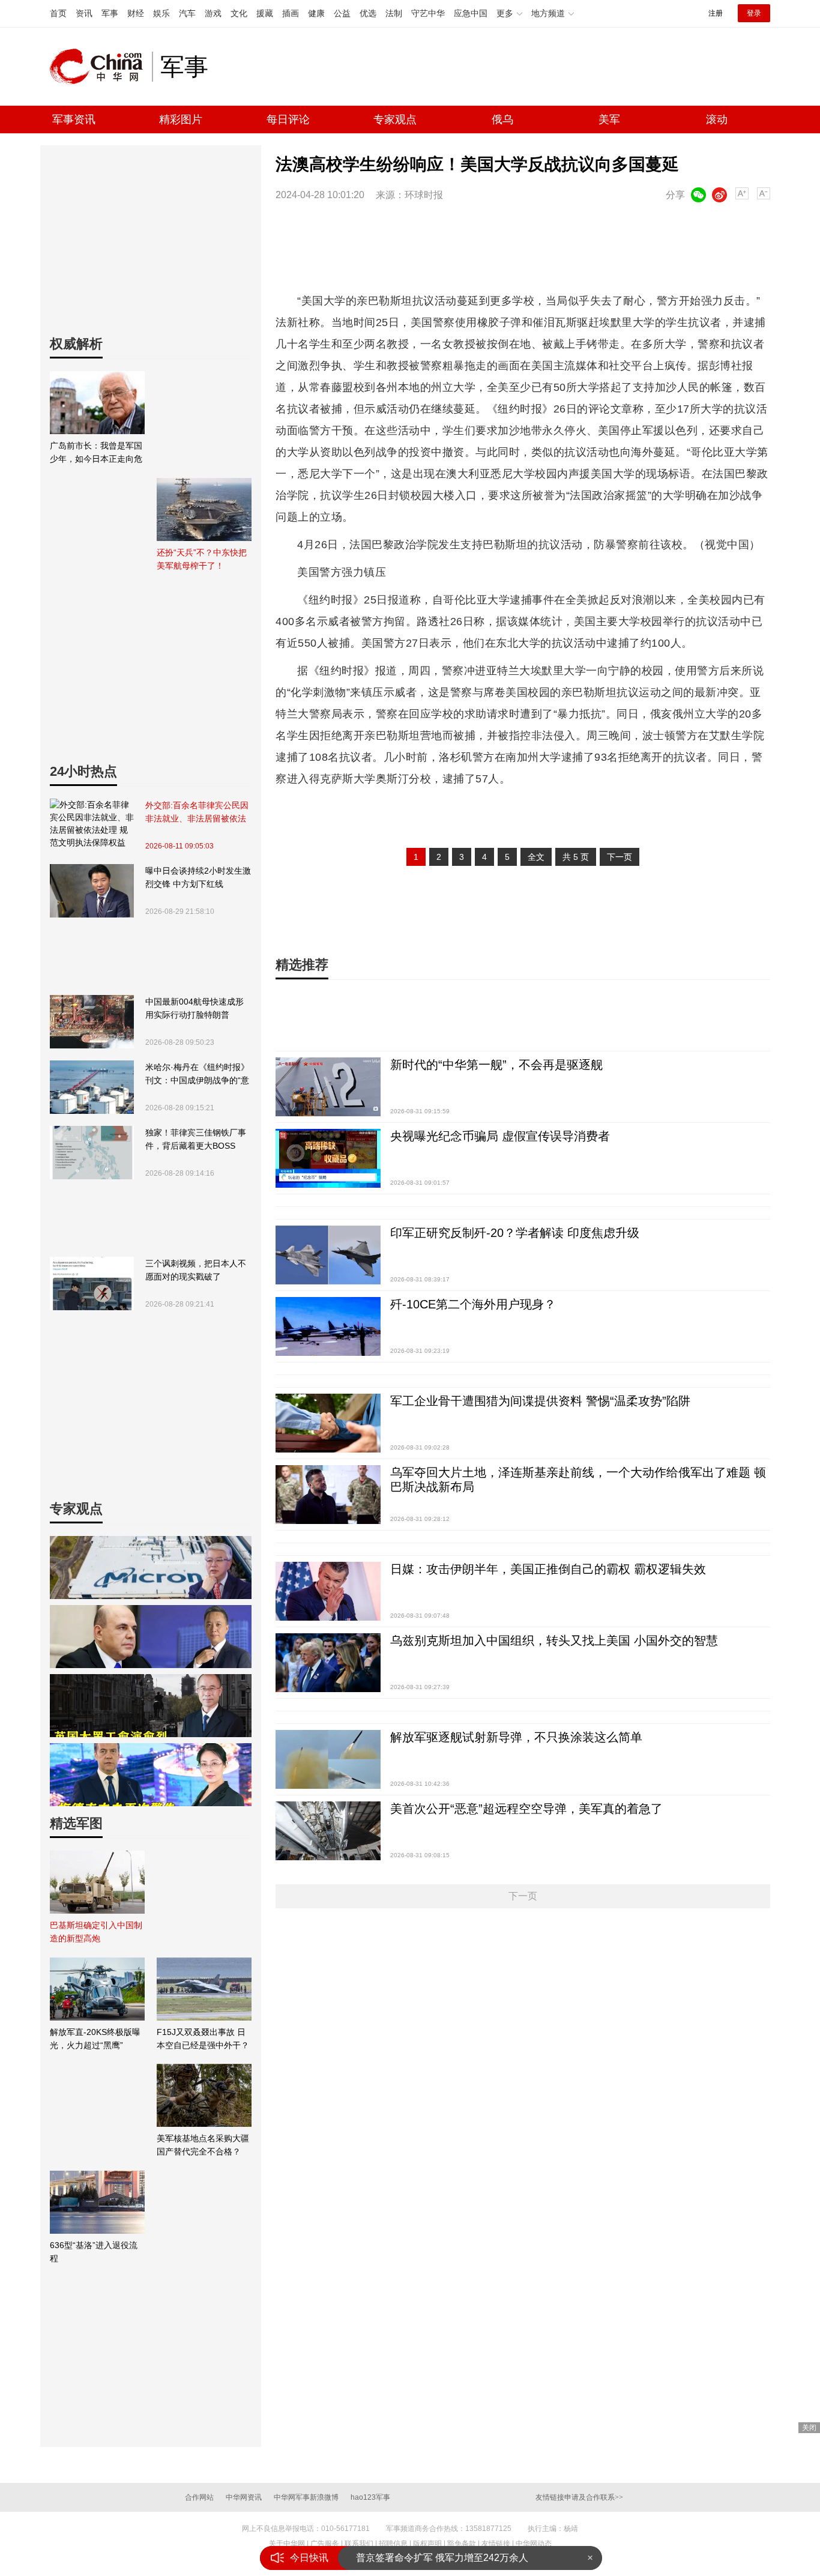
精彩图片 (181, 119)
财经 (136, 13)
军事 (110, 13)
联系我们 (359, 2544)
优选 (368, 13)
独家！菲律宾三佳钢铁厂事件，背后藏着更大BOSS (196, 1139)
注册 (716, 13)
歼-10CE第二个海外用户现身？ (473, 1304)
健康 (316, 13)
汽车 (187, 13)
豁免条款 (462, 2544)
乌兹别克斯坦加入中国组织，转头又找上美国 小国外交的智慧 (554, 1640)
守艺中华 (428, 13)
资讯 (84, 13)
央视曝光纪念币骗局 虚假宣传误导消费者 (500, 1136)
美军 (609, 119)
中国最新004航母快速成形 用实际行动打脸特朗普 (194, 1008)
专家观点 (395, 119)
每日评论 (288, 119)
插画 (291, 13)
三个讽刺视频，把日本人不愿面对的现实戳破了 (196, 1270)
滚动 (717, 119)
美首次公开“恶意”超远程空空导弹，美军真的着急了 (526, 1809)
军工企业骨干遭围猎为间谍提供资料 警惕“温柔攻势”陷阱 (540, 1401)
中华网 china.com (101, 67)
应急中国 (471, 13)
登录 (754, 13)
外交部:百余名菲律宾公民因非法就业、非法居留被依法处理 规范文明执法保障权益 (197, 813)
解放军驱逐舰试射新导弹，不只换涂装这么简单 (516, 1737)
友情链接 (496, 2544)
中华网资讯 (244, 2497)
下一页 (620, 857)
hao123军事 (370, 2497)
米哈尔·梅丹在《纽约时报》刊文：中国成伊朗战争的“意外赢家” (197, 1075)
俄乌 (502, 119)
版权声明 (427, 2544)
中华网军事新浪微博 (306, 2497)
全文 (536, 857)
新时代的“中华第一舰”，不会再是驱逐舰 (496, 1065)
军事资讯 (74, 119)
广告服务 (325, 2544)
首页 (58, 13)
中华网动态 (534, 2544)
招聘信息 (393, 2544)
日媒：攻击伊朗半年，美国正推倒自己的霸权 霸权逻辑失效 (548, 1569)
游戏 (213, 13)
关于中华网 (287, 2544)
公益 (342, 13)
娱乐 (161, 13)
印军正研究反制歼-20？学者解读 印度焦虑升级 (515, 1233)
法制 (394, 13)
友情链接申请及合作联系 (579, 2497)
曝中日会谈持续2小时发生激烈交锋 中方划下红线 (198, 877)
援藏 (265, 13)
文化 (239, 13)
